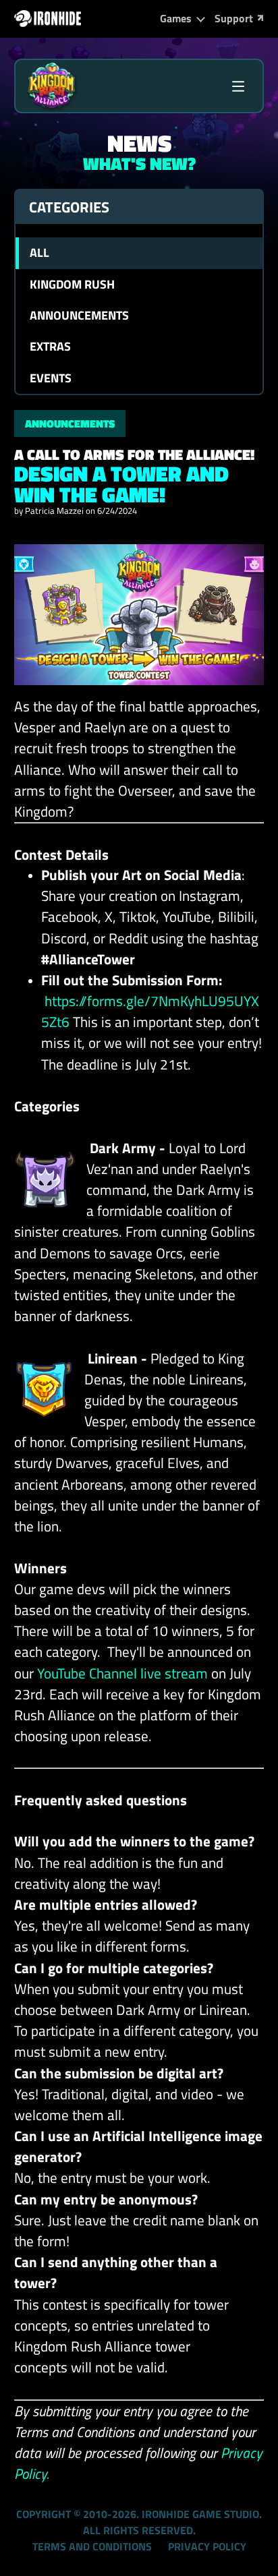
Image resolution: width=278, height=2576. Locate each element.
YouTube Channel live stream (122, 1673)
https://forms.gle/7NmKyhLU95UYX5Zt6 (150, 1011)
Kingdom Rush (72, 284)
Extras (50, 346)
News (139, 143)
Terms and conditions (92, 2546)
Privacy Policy (207, 2546)
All (39, 253)
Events (51, 378)
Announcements (79, 315)
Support (234, 18)
